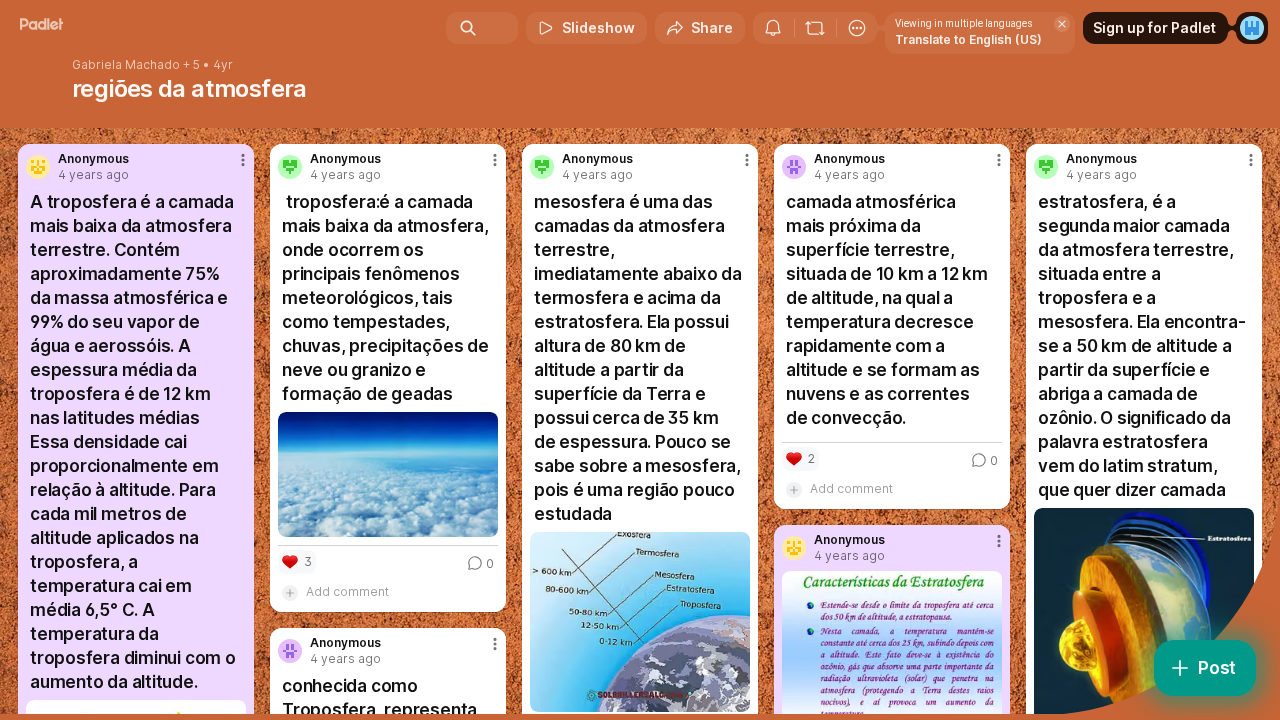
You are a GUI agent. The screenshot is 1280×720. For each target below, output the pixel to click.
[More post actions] (243, 160)
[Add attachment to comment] (290, 592)
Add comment (347, 591)
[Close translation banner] (1062, 24)
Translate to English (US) (968, 39)
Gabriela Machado (126, 65)
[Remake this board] (815, 28)
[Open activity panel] (773, 28)
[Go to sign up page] (1252, 28)
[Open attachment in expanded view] (388, 474)
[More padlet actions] (857, 28)
